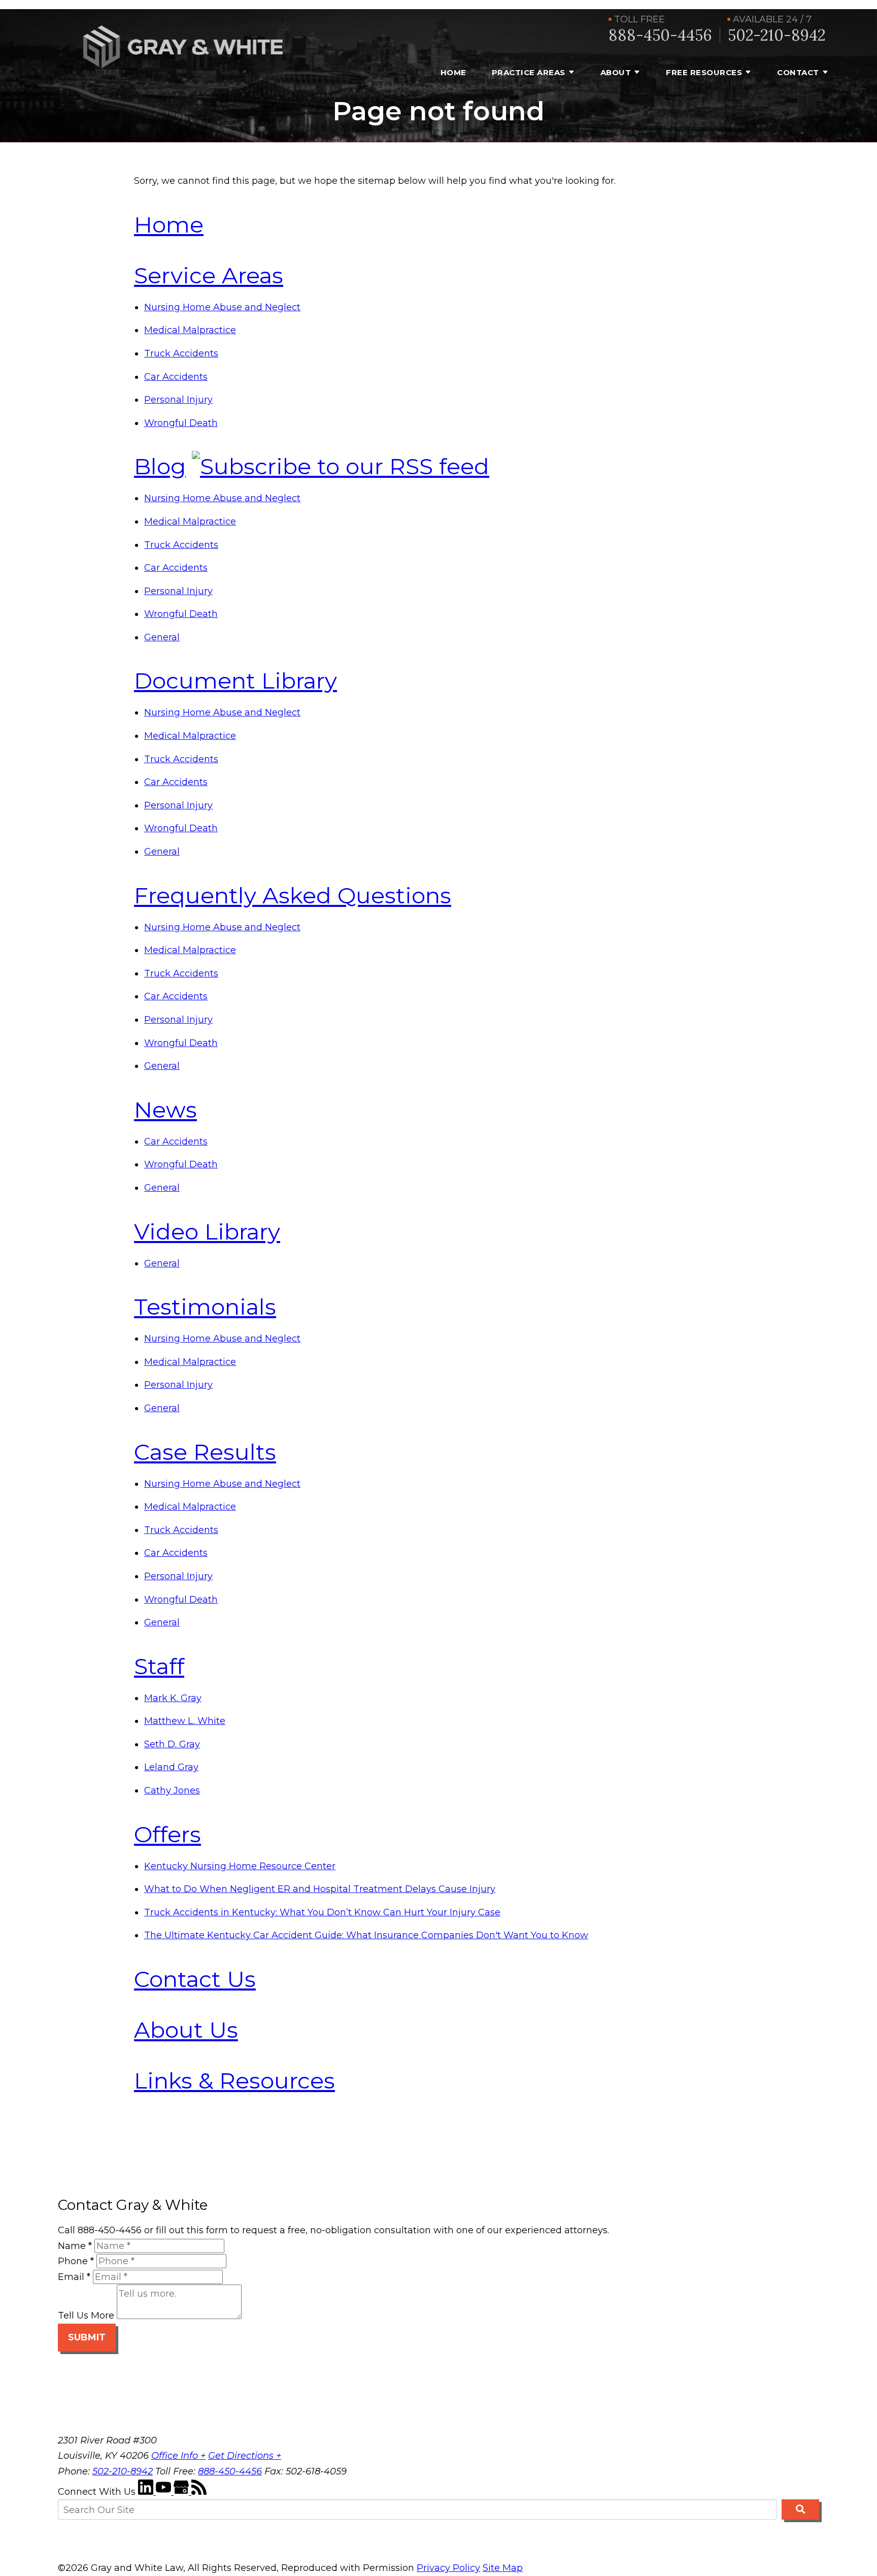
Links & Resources (234, 2080)
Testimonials (205, 1307)
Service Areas (209, 275)
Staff (159, 1666)
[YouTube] (165, 2492)
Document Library (235, 680)
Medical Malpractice (190, 330)
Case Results (205, 1452)
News (165, 1110)
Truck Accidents (181, 353)
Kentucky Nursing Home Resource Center (240, 1866)
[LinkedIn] (147, 2492)
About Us (186, 2030)
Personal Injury (178, 400)
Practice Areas (529, 72)
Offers (167, 1834)
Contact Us (195, 1979)
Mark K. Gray (173, 1698)
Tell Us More (86, 2316)
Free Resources (704, 72)
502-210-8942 (777, 35)
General (162, 637)
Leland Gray (171, 1767)
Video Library (207, 1231)
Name (75, 2246)
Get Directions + (245, 2456)
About (616, 72)
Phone (76, 2261)
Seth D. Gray (172, 1744)
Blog (160, 466)
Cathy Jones (172, 1790)
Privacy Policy (448, 2568)
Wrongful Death (181, 423)
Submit (87, 2337)
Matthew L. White (185, 1721)
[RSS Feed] (199, 2492)
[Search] (800, 2509)
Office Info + (178, 2456)
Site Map (503, 2568)
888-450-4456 (660, 35)
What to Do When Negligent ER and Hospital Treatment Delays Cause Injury (320, 1889)
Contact (798, 72)
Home (453, 72)
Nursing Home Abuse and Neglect (222, 307)
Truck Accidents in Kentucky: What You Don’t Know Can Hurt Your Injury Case (322, 1912)
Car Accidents (176, 377)
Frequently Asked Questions (293, 895)
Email (74, 2277)
